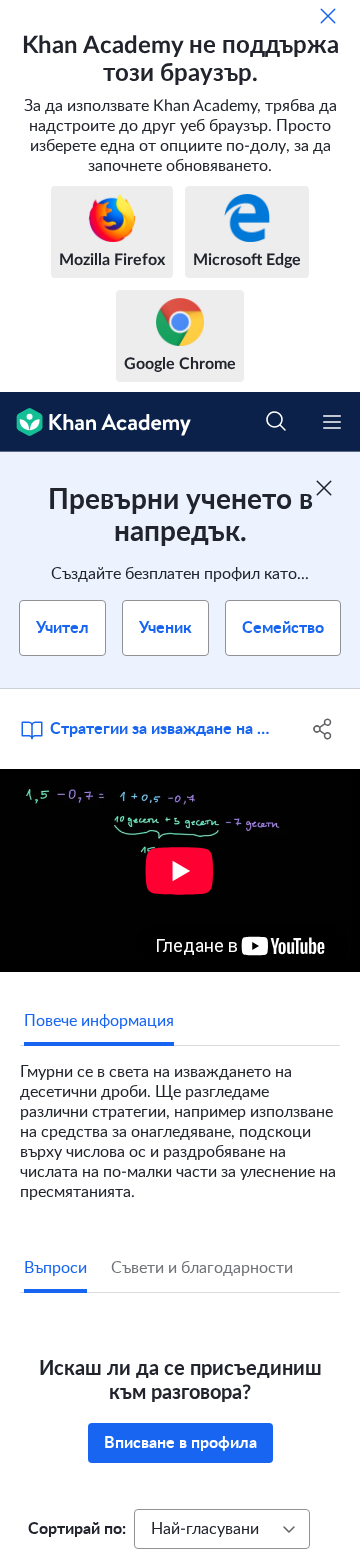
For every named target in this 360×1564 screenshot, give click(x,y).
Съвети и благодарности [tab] (202, 1268)
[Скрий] (328, 16)
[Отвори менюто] (332, 422)
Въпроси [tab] (55, 1268)
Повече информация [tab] (99, 1021)
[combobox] (222, 1529)
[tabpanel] (180, 1124)
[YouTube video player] (180, 870)
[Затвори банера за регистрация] (324, 488)
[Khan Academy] (95, 422)
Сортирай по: (77, 1529)
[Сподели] (323, 729)
